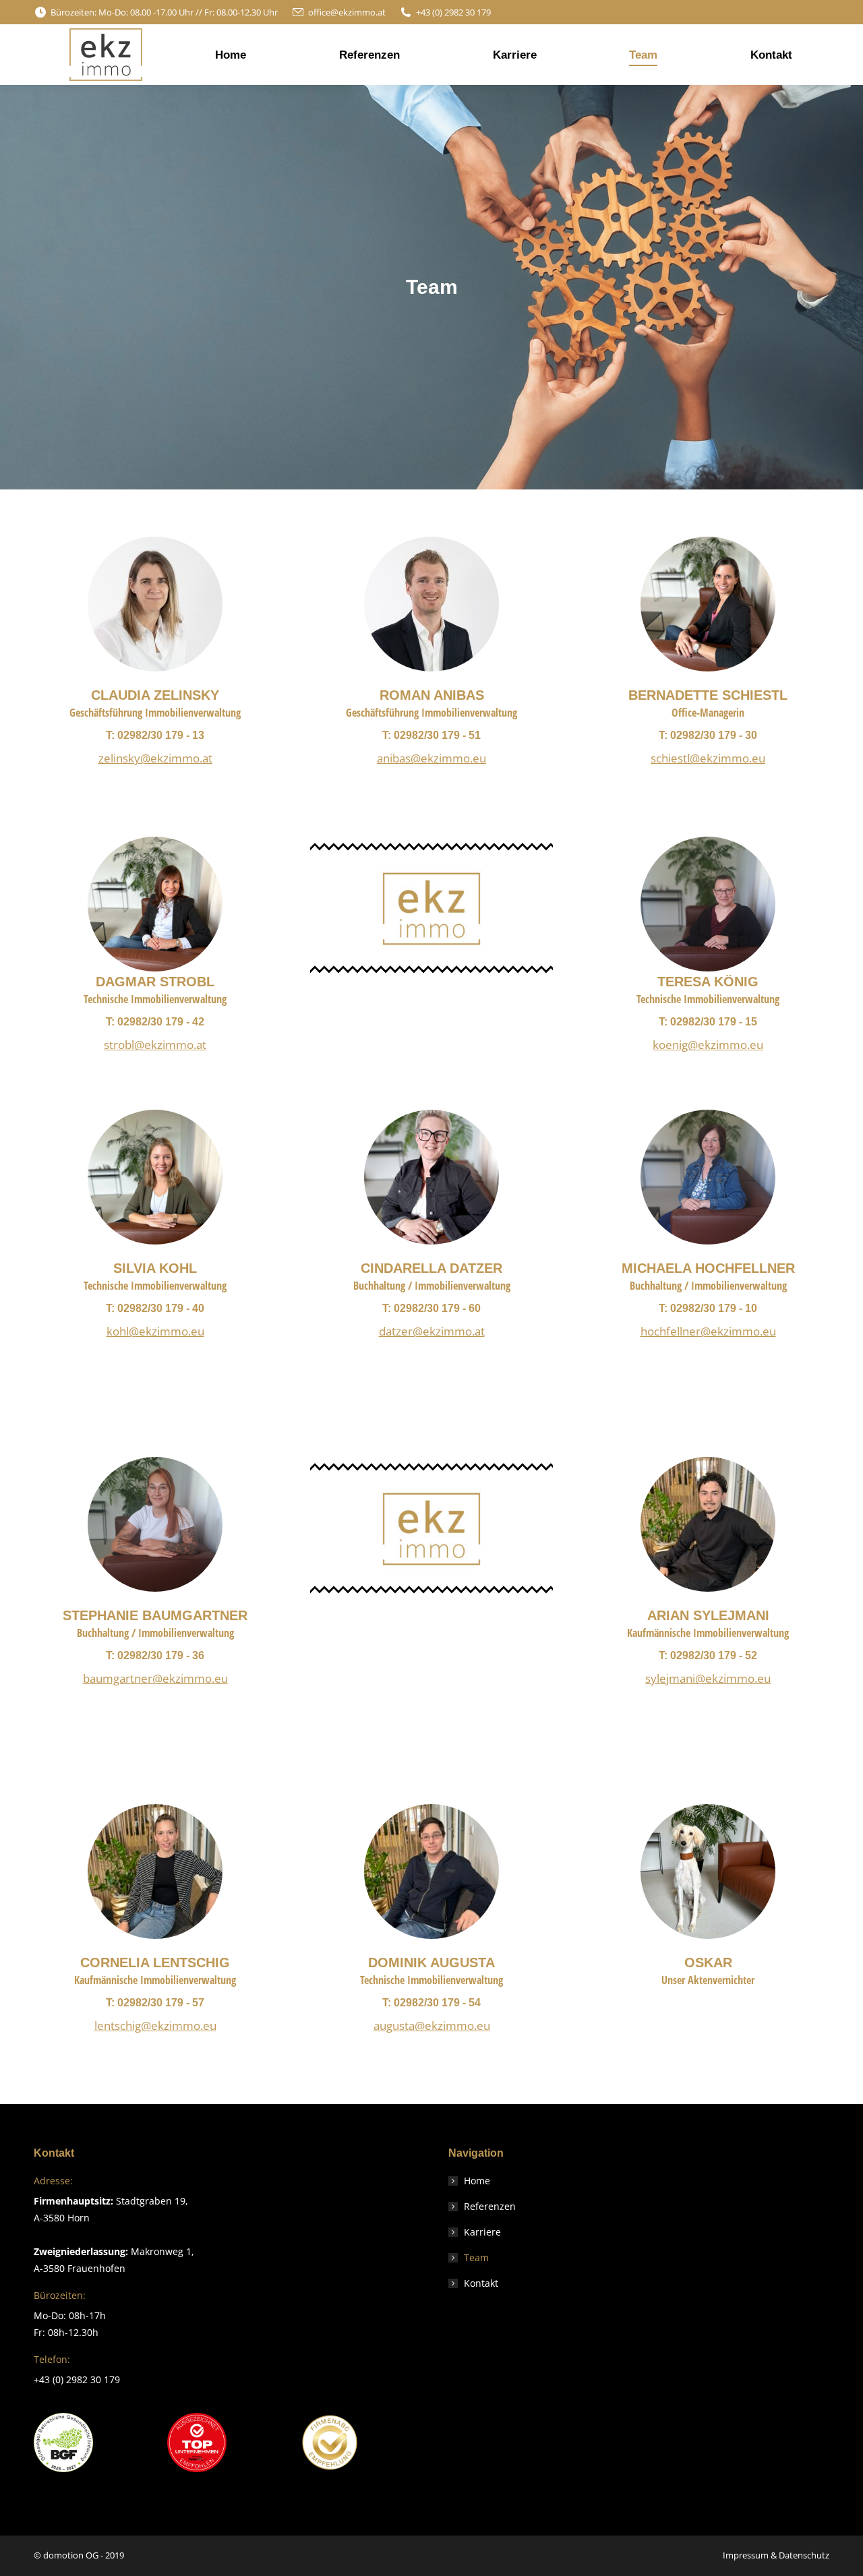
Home (477, 2181)
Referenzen (490, 2206)
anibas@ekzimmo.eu (431, 758)
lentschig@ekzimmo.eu (155, 2026)
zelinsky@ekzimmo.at (155, 758)
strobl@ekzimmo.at (155, 1045)
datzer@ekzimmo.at (432, 1331)
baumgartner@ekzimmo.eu (155, 1678)
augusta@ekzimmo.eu (432, 2026)
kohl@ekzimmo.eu (155, 1331)
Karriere (482, 2232)
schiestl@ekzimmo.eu (708, 758)
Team (476, 2257)
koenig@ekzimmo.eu (708, 1045)
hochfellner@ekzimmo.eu (708, 1331)
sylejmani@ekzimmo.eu (708, 1678)
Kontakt (481, 2283)
